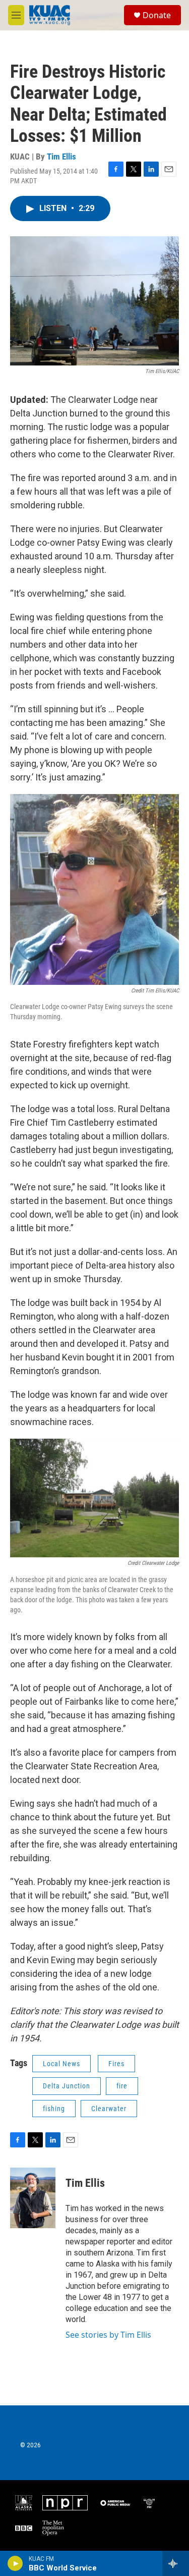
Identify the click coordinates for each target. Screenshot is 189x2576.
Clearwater (109, 2109)
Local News (61, 2064)
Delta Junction (67, 2086)
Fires (116, 2064)
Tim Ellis (61, 156)
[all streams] (176, 2563)
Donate (157, 15)
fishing (54, 2109)
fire (122, 2086)
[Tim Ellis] (33, 2198)
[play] (15, 2563)
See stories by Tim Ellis (108, 2335)
